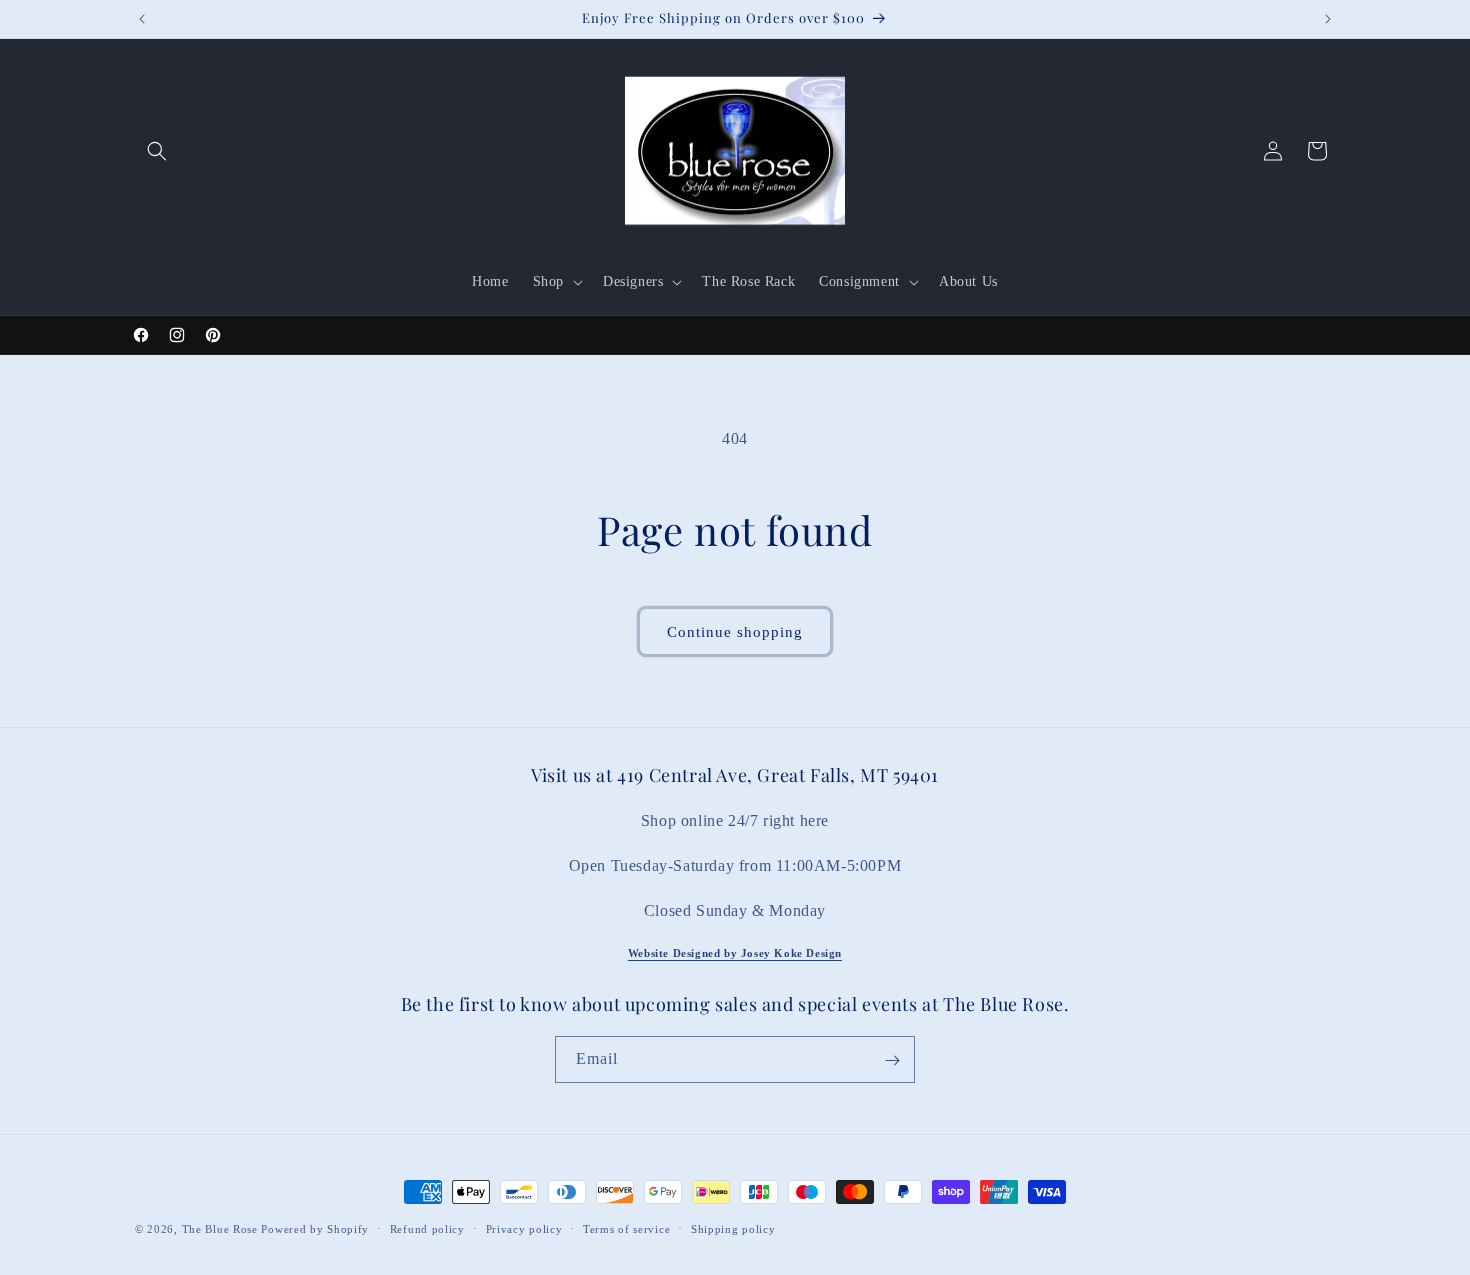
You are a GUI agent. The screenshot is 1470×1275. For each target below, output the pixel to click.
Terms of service (626, 1228)
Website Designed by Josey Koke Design (735, 953)
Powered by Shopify (315, 1229)
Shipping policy (733, 1228)
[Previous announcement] (142, 19)
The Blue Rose (222, 1229)
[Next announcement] (1328, 19)
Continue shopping (735, 632)
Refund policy (427, 1228)
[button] (157, 151)
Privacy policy (524, 1228)
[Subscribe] (892, 1060)
